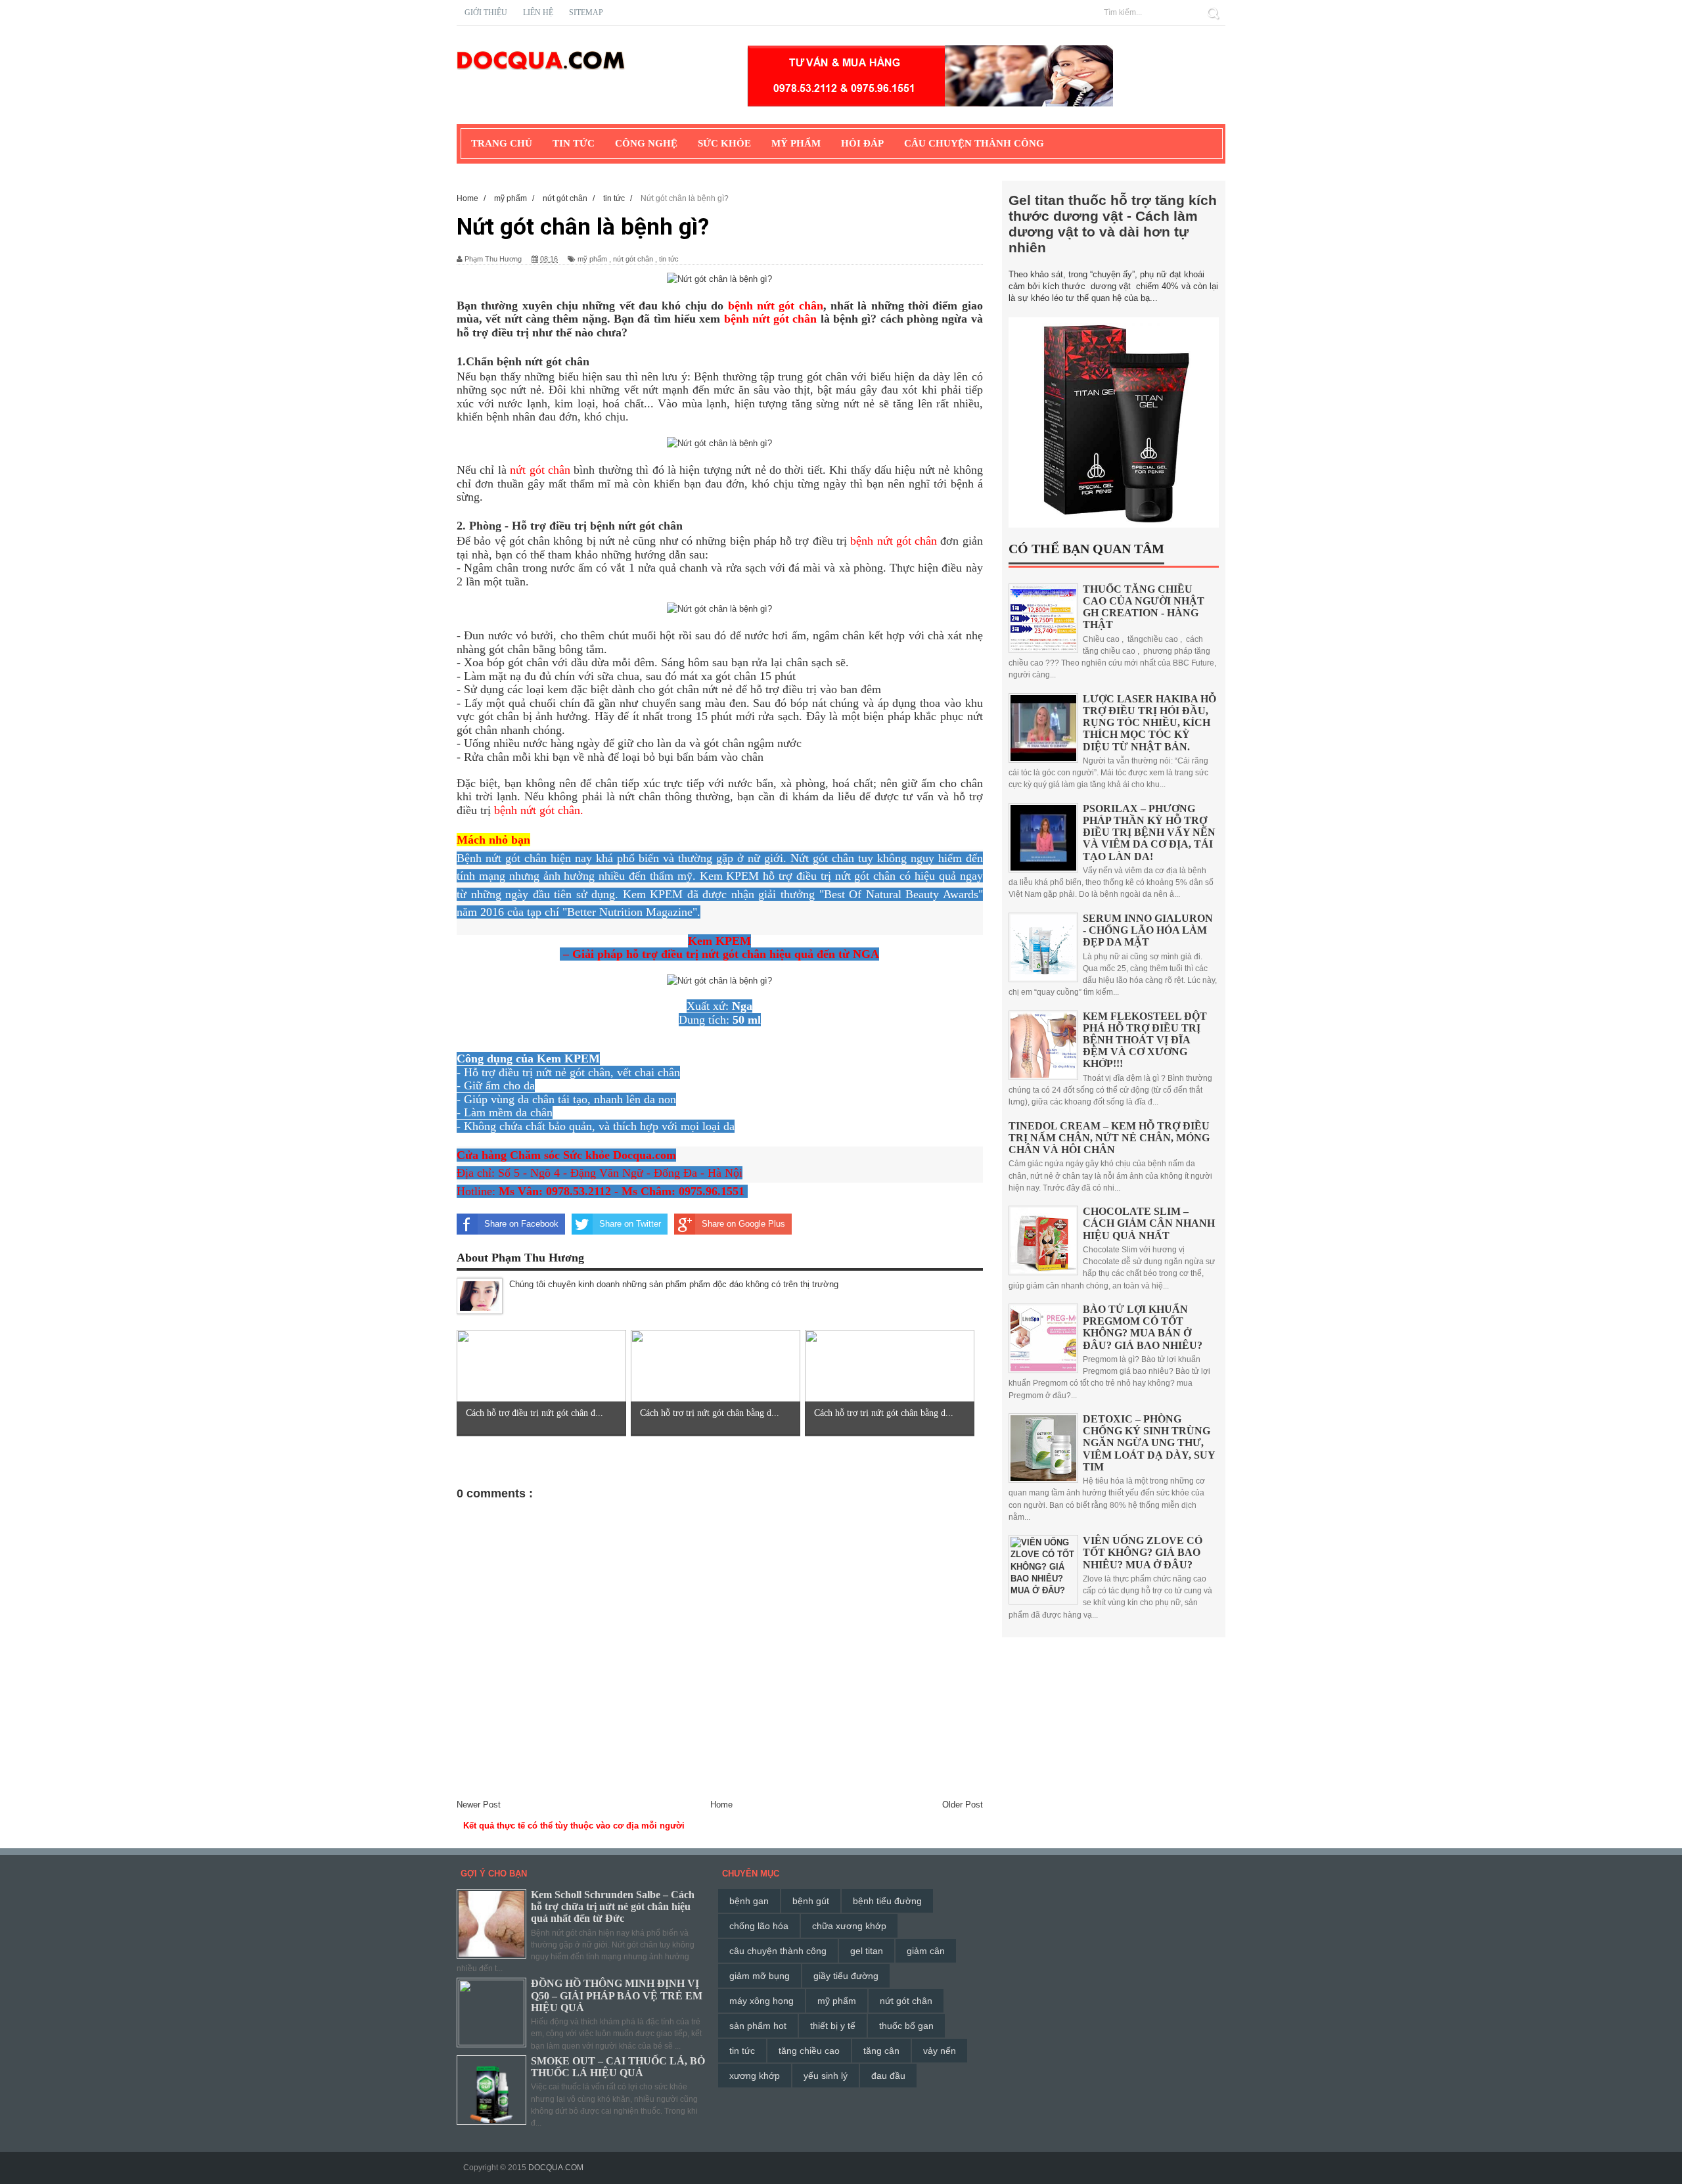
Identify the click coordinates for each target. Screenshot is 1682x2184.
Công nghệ (646, 143)
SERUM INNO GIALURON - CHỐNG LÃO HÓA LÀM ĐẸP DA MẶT (1148, 930)
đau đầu (888, 2076)
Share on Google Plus (743, 1224)
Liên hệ (538, 12)
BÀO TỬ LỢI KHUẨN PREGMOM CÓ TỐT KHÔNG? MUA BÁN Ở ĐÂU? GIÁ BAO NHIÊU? (1143, 1327)
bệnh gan (749, 1901)
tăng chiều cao (809, 2051)
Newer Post (479, 1805)
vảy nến (940, 2051)
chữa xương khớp (849, 1926)
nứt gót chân (633, 259)
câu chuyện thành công (778, 1951)
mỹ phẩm (592, 259)
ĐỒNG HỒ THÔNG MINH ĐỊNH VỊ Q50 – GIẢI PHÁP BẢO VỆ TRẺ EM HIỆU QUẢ (617, 1995)
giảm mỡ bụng (760, 1976)
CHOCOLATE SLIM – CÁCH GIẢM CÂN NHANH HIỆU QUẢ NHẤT (1149, 1223)
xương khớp (755, 2076)
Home (721, 1805)
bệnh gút (811, 1901)
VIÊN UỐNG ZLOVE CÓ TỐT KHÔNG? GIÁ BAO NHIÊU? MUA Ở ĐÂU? (1143, 1552)
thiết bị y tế (833, 2026)
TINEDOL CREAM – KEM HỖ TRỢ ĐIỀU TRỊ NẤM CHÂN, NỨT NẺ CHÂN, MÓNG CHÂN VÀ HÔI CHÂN (1109, 1138)
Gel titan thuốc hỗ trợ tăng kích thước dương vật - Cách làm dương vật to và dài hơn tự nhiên (1113, 224)
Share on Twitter (630, 1224)
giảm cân (926, 1951)
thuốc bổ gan (906, 2026)
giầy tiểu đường (846, 1976)
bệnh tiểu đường (887, 1901)
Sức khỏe (724, 143)
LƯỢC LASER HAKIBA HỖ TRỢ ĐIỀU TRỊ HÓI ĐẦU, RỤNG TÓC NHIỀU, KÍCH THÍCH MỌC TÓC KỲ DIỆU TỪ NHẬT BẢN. (1149, 723)
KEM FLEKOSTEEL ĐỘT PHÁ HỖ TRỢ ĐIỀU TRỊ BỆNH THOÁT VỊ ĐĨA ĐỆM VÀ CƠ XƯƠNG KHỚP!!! (1145, 1040)
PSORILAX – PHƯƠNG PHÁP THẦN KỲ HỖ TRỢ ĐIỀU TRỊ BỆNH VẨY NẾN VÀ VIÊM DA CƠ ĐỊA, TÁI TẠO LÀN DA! (1149, 832)
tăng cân (881, 2051)
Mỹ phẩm (796, 143)
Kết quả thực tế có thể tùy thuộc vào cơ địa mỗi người (574, 1826)
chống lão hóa (759, 1926)
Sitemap (586, 12)
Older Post (963, 1805)
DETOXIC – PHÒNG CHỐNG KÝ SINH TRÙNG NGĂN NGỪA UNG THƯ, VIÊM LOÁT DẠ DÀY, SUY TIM (1149, 1443)
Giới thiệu (486, 12)
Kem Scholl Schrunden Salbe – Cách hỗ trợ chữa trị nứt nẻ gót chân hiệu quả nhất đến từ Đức (613, 1906)
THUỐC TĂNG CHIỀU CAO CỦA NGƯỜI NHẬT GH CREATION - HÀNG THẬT (1144, 607)
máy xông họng (761, 2001)
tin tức (669, 259)
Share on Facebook (521, 1224)
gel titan (867, 1951)
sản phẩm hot (758, 2026)
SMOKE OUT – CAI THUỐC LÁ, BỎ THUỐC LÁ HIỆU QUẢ (618, 2067)
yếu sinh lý (826, 2076)
